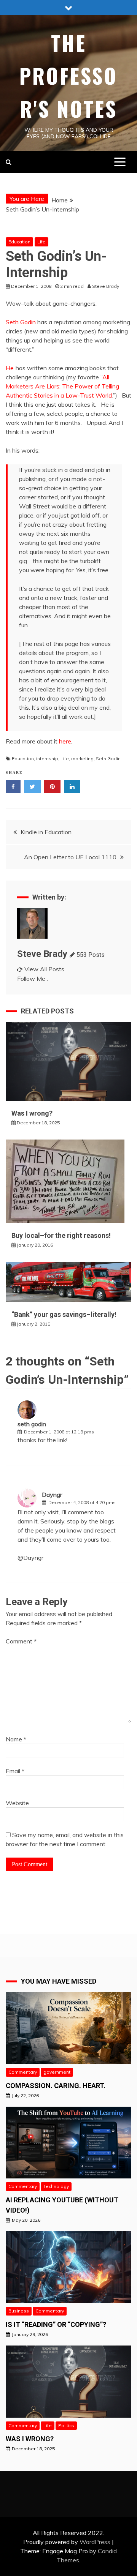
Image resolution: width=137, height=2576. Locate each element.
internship (47, 758)
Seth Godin (21, 322)
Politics (66, 2425)
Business (19, 2311)
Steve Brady (42, 954)
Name (16, 1739)
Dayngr (52, 1495)
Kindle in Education (46, 832)
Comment (21, 1641)
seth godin (32, 1424)
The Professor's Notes (68, 76)
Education (19, 242)
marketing (82, 758)
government (57, 2072)
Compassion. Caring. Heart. (56, 2086)
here (65, 741)
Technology (56, 2186)
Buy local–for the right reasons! (61, 1235)
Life (41, 242)
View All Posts (44, 969)
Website (17, 1803)
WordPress (95, 2542)
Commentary (23, 2072)
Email (15, 1771)
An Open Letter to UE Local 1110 (70, 857)
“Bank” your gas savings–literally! (64, 1314)
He (10, 368)
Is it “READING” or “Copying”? (56, 2324)
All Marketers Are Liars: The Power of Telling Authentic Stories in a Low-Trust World (62, 386)
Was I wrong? (32, 1113)
